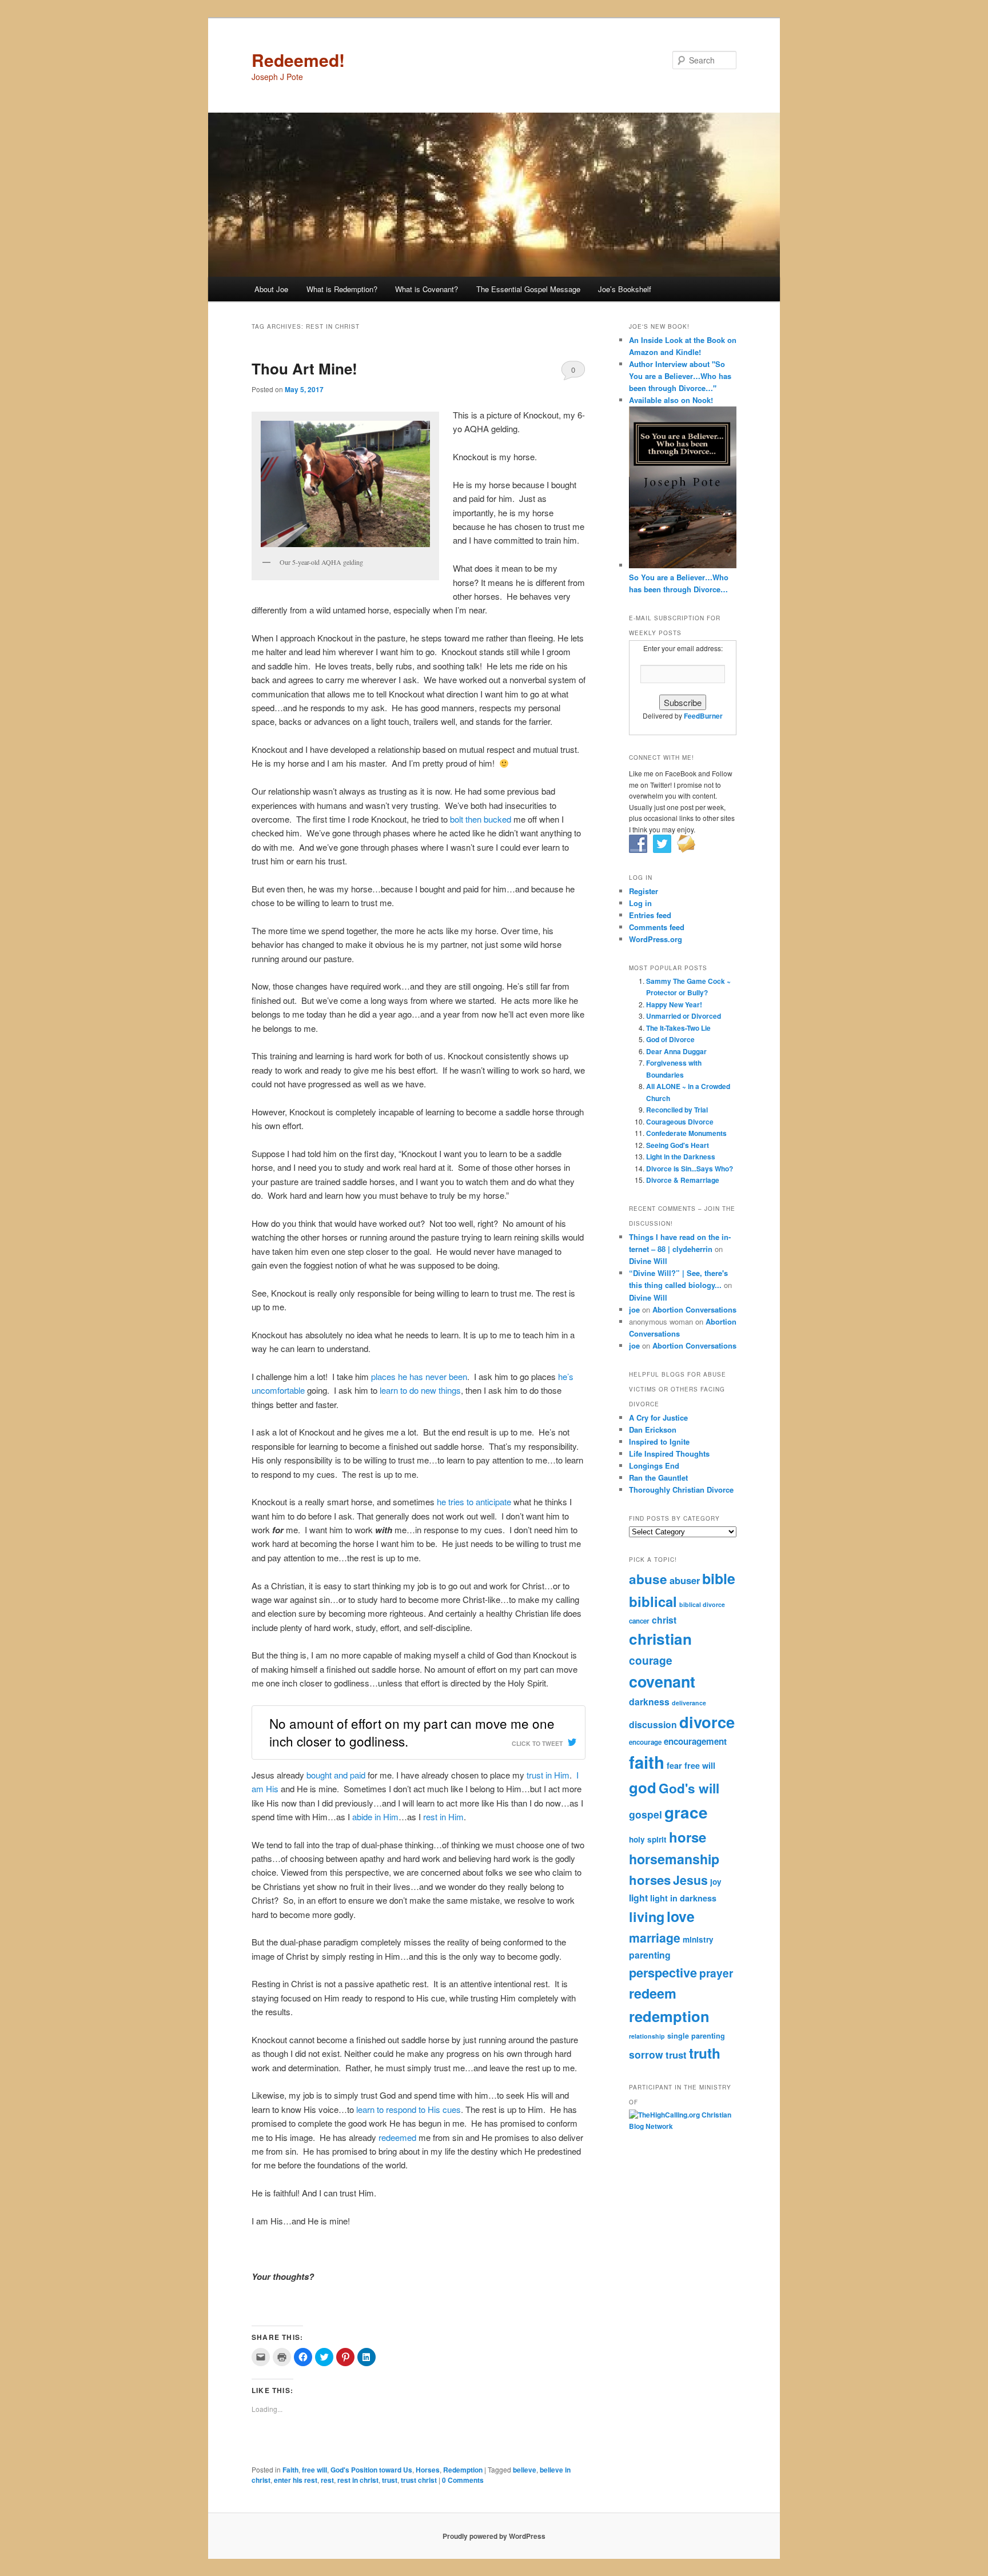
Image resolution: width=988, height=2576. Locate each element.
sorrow (646, 2054)
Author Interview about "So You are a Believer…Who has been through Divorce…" (680, 376)
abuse (648, 1579)
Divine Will (648, 1261)
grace (686, 1812)
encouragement (695, 1741)
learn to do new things (420, 1390)
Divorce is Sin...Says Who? (690, 1169)
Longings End (654, 1466)
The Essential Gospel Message (528, 289)
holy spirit (648, 1839)
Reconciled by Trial (677, 1110)
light (638, 1898)
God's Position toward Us (371, 2470)
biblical (653, 1601)
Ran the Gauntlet (658, 1478)
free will (314, 2470)
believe (525, 2470)
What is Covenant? (427, 289)
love (681, 1916)
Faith (290, 2470)
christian (660, 1639)
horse (688, 1837)
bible (719, 1578)
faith (647, 1762)
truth (705, 2053)
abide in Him (375, 1817)
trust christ (419, 2480)
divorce (707, 1722)
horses (650, 1880)
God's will (689, 1788)
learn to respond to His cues (409, 2109)
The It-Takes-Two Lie (678, 1028)
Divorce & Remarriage (683, 1180)
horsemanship (674, 1859)
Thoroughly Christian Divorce (681, 1490)
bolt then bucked (481, 819)
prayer (716, 1973)
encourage (645, 1742)
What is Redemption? (342, 289)
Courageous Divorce (680, 1122)
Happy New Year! (674, 1004)
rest (327, 2480)
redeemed (397, 2137)
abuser (685, 1580)
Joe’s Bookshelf (625, 289)
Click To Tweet (537, 1743)
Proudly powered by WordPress (494, 2536)
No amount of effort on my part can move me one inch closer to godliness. (412, 1732)
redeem (653, 1993)
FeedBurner (703, 716)
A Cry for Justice (658, 1417)
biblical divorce (702, 1604)
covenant (662, 1681)
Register (644, 891)
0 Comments (573, 372)
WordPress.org (656, 939)
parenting (650, 1955)
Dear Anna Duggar (676, 1051)
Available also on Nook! (671, 400)
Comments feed (657, 927)
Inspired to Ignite (659, 1441)
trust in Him (548, 1775)
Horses (428, 2470)
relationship (647, 2036)
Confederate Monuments (686, 1133)
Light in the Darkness (681, 1157)
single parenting (696, 2036)
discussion (653, 1724)
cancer (639, 1621)
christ (664, 1620)
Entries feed (650, 915)
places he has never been (419, 1376)
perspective (663, 1972)
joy (716, 1882)
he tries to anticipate (474, 1502)
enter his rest (296, 2480)
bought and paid (337, 1775)
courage (651, 1660)
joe (634, 1309)
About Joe (271, 289)
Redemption (463, 2470)
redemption (669, 2016)
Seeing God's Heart (678, 1145)
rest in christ (358, 2480)
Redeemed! (298, 60)
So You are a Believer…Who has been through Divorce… (679, 583)
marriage (655, 1938)
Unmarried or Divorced (684, 1016)
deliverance (689, 1703)
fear (674, 1765)
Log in (640, 903)
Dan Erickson (653, 1429)
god (643, 1787)
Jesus (690, 1880)
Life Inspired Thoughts (669, 1454)
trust (390, 2480)
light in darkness (683, 1898)
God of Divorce (670, 1039)
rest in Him (443, 1817)
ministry (698, 1939)
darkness (649, 1702)
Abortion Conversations (694, 1309)
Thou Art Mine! (304, 368)
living (647, 1917)
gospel (646, 1814)
